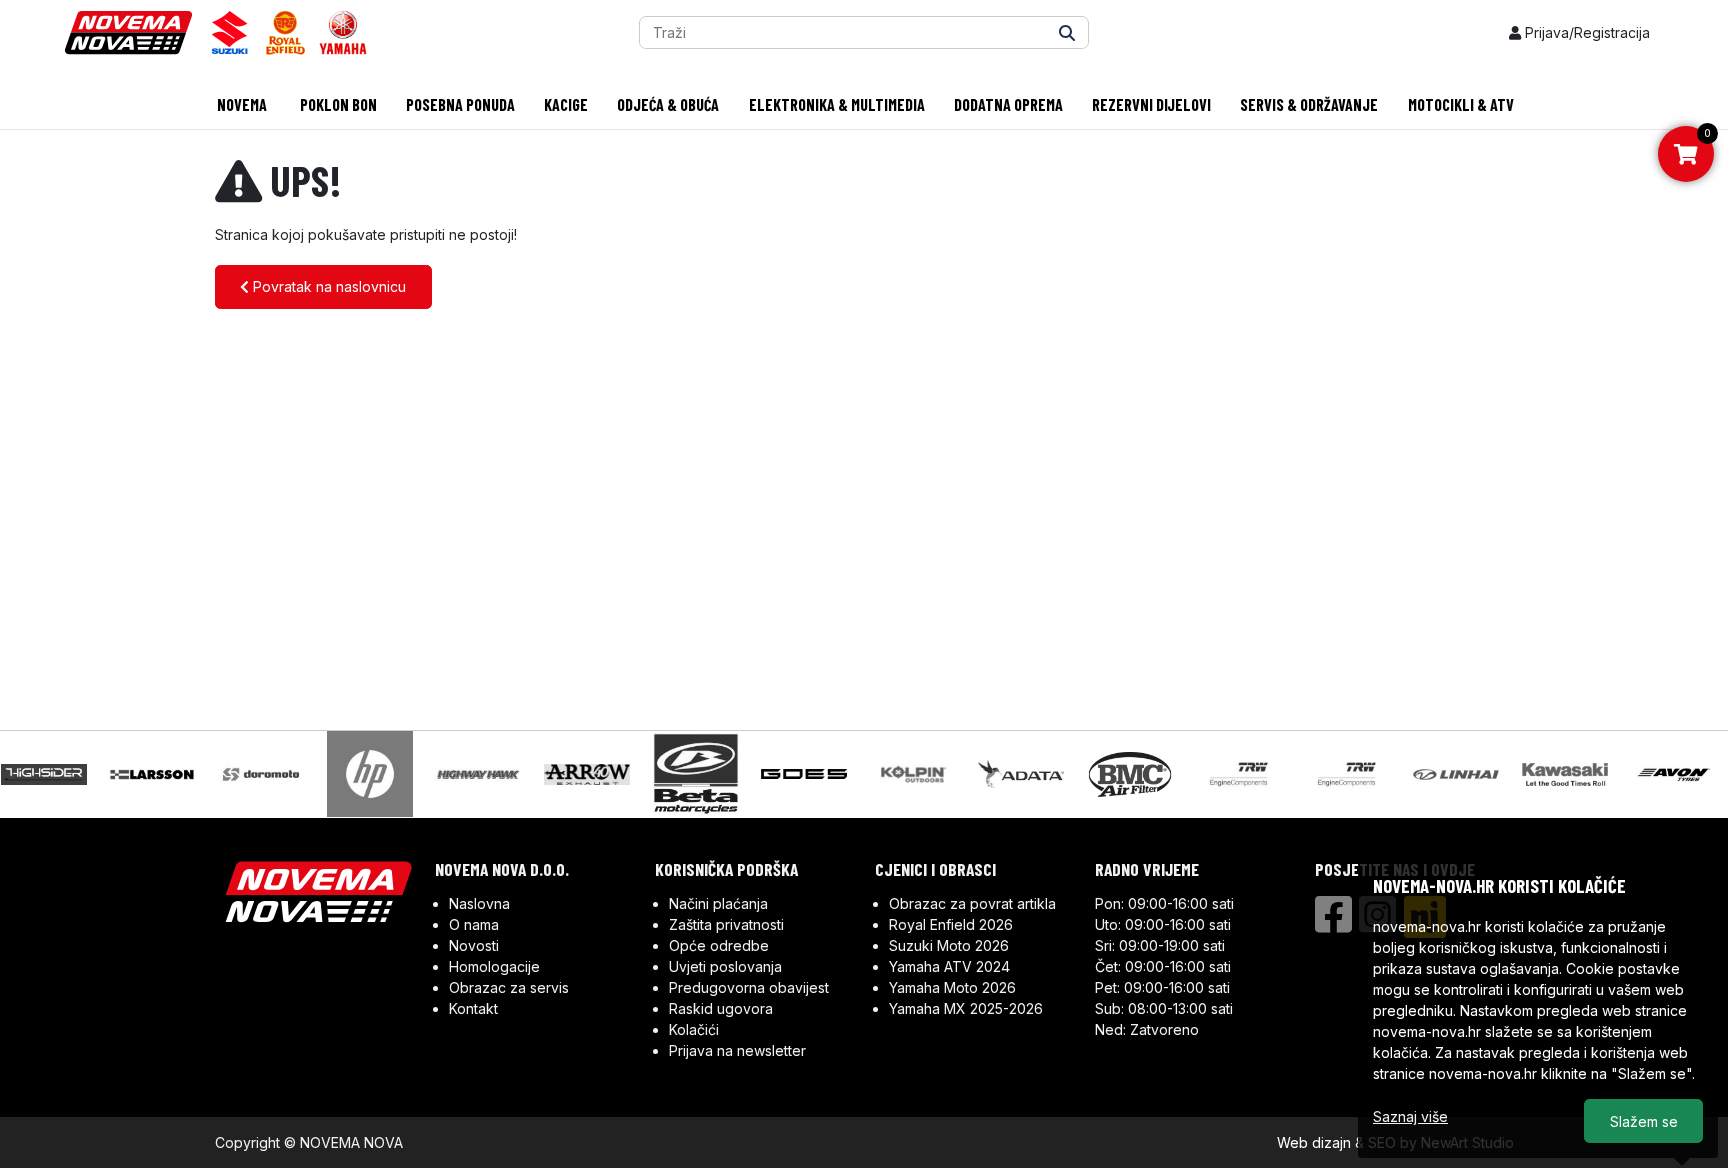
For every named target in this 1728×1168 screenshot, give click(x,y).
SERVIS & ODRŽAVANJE (1309, 104)
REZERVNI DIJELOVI (1151, 104)
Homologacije (494, 966)
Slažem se (1644, 1121)
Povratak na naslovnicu (327, 286)
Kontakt (473, 1008)
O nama (474, 924)
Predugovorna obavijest (749, 987)
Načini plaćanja (718, 903)
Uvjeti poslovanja (725, 966)
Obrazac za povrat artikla (972, 903)
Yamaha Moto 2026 (952, 987)
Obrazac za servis (509, 987)
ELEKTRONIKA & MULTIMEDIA (837, 104)
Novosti (474, 945)
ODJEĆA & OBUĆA (668, 104)
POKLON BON (337, 104)
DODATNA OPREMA (1008, 104)
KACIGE (566, 104)
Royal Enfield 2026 (951, 924)
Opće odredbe (719, 945)
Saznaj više (1410, 1116)
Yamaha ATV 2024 (949, 966)
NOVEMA (240, 104)
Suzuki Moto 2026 (949, 945)
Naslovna (479, 903)
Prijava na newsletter (737, 1050)
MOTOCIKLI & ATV (1461, 104)
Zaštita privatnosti (726, 924)
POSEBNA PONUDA (460, 104)
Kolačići (694, 1029)
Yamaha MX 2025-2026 (966, 1008)
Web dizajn (1314, 1142)
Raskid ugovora (721, 1008)
